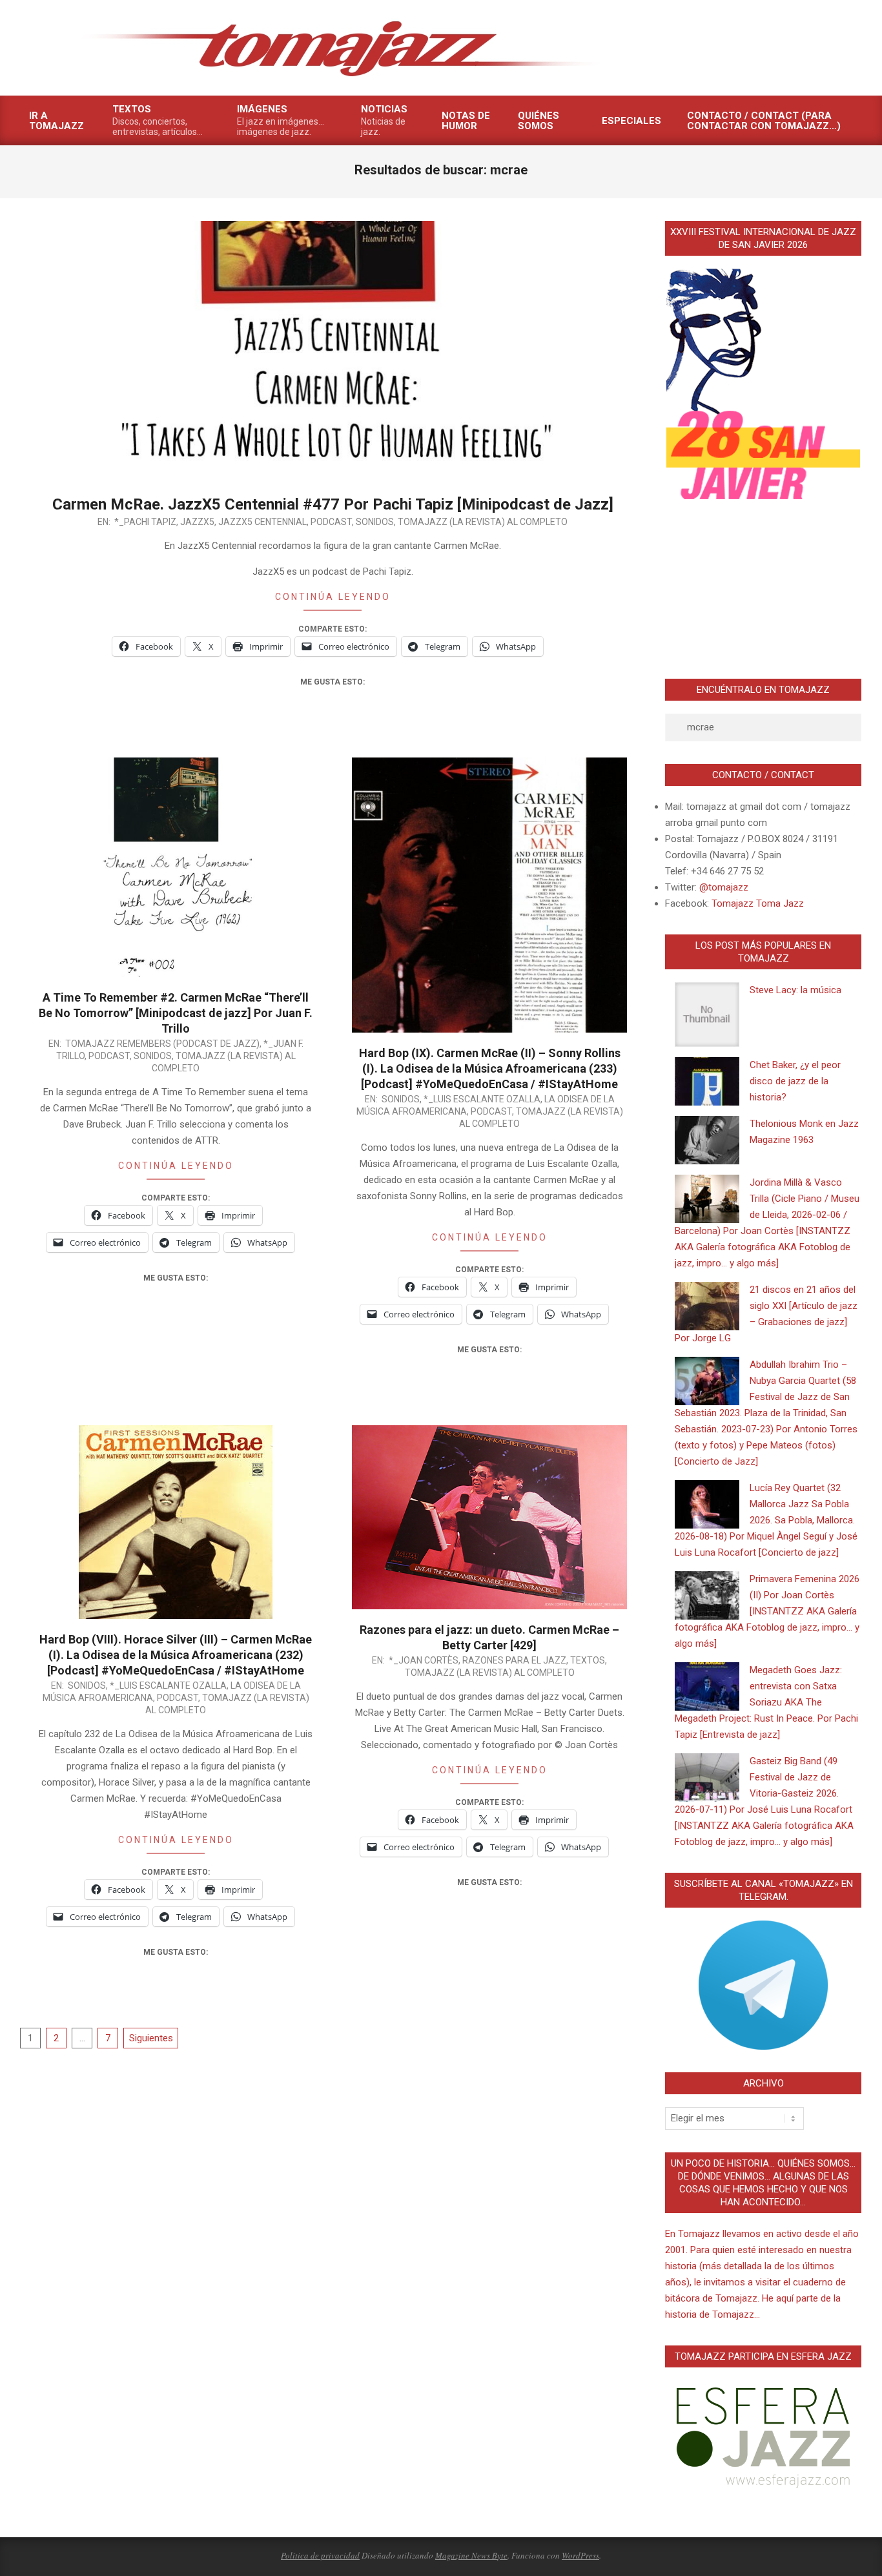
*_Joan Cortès (424, 1660)
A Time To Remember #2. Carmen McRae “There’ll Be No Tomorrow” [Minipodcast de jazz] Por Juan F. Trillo (176, 1013)
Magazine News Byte (471, 2555)
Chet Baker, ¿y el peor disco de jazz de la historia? (795, 1081)
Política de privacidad (320, 2555)
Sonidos (375, 522)
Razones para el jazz (514, 1660)
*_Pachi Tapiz (145, 522)
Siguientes (151, 2038)
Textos (588, 1660)
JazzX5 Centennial (262, 522)
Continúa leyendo (333, 597)
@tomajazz (724, 887)
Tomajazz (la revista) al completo (483, 522)
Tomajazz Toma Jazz (758, 903)
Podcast (331, 522)
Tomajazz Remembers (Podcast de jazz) (162, 1044)
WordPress (580, 2555)
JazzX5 (197, 522)
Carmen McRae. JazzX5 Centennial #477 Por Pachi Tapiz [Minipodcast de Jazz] (333, 504)
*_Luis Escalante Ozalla (482, 1099)
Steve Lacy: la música (795, 990)
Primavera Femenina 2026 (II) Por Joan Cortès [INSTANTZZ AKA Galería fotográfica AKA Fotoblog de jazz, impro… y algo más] (767, 1611)
